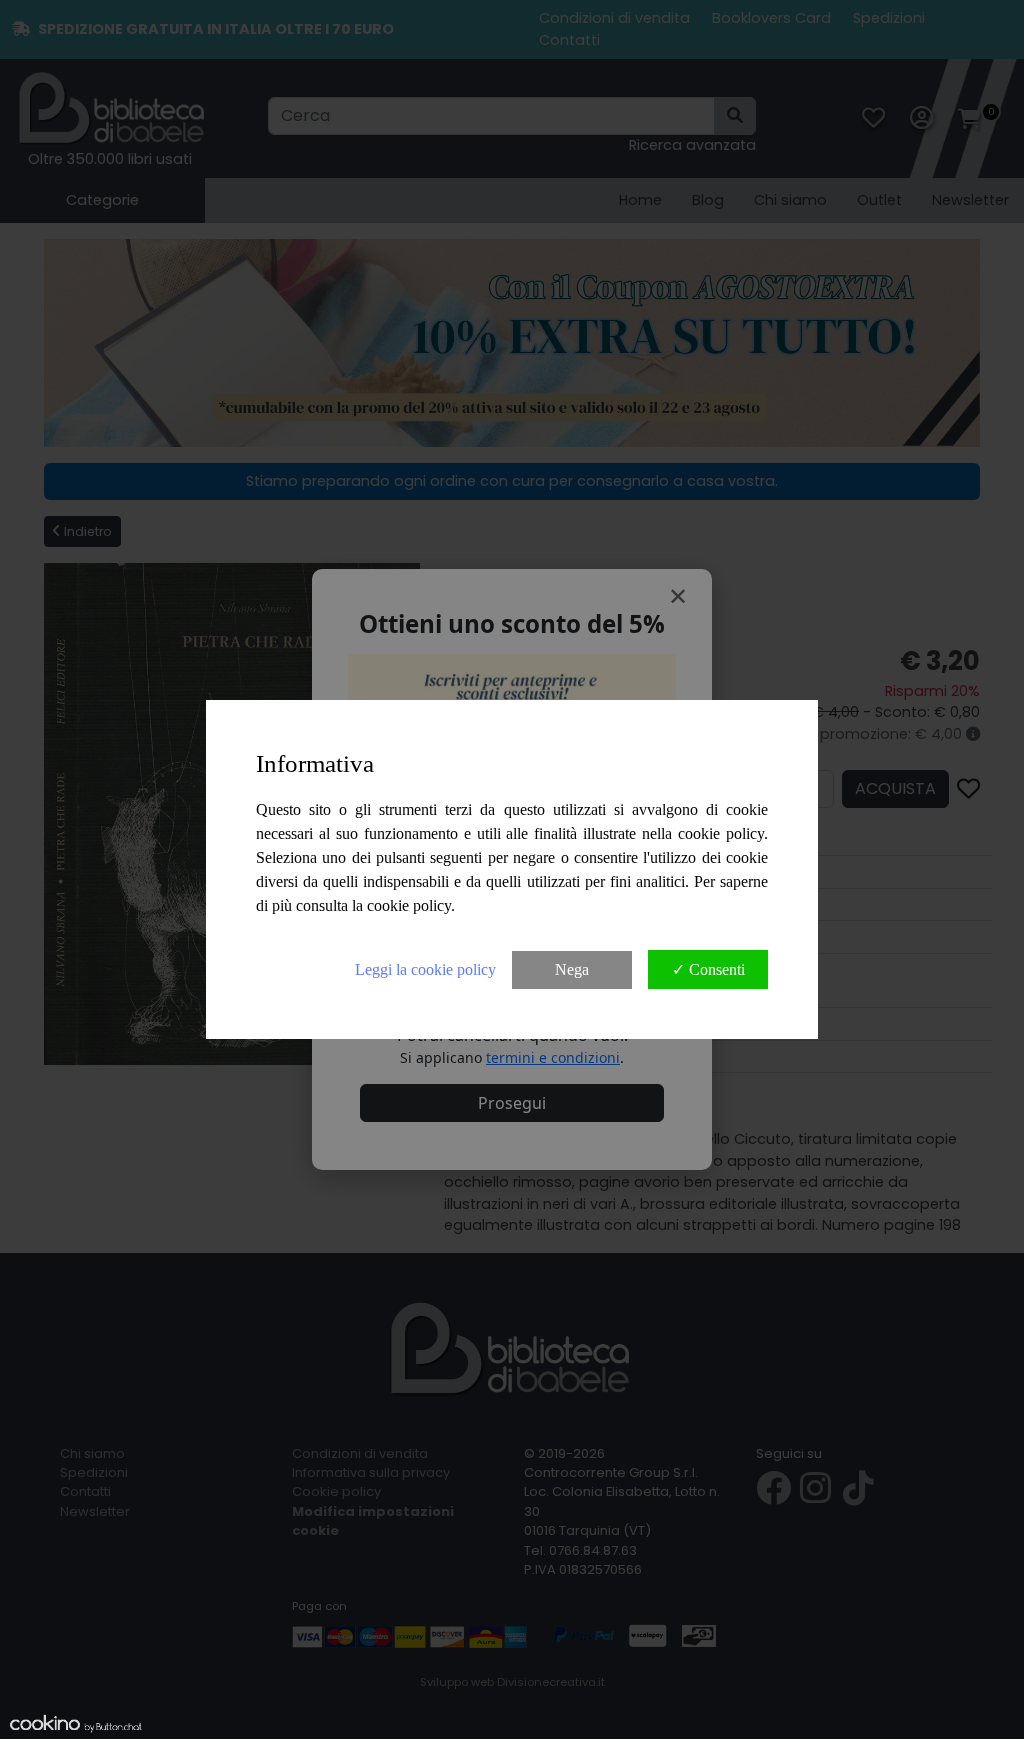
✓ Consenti (708, 969)
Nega (572, 969)
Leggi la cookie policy (425, 969)
